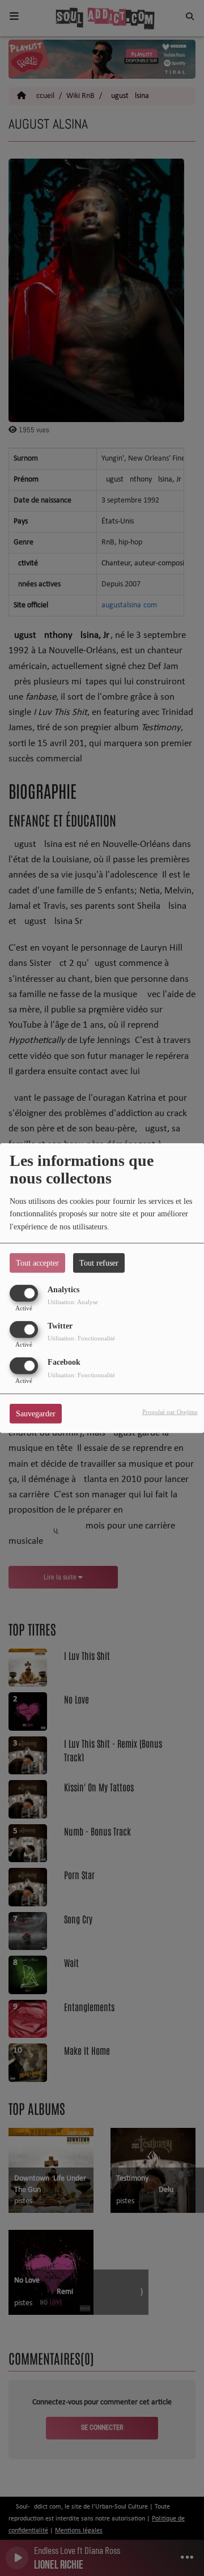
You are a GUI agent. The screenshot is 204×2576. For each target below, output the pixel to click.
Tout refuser (99, 1263)
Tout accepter (37, 1263)
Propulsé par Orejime (170, 1412)
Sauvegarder (36, 1414)
